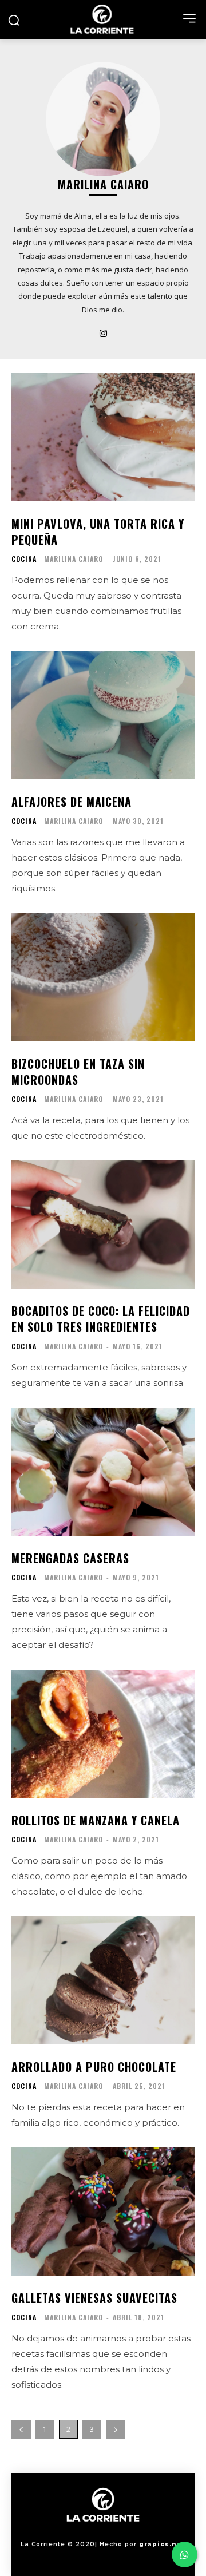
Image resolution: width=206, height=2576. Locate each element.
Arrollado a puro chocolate (94, 2067)
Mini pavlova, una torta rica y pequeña (98, 532)
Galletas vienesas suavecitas (94, 2298)
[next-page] (116, 2429)
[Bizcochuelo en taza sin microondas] (103, 977)
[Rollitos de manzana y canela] (103, 1734)
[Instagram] (103, 332)
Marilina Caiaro (74, 559)
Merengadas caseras (70, 1558)
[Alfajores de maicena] (103, 715)
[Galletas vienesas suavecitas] (103, 2212)
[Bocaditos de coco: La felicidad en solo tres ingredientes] (103, 1224)
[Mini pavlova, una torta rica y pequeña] (103, 437)
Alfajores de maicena (72, 802)
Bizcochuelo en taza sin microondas (78, 1072)
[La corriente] (103, 19)
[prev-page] (21, 2429)
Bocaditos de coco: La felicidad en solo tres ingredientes (101, 1319)
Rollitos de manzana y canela (96, 1820)
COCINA (24, 559)
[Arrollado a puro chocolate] (103, 1980)
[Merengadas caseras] (103, 1472)
